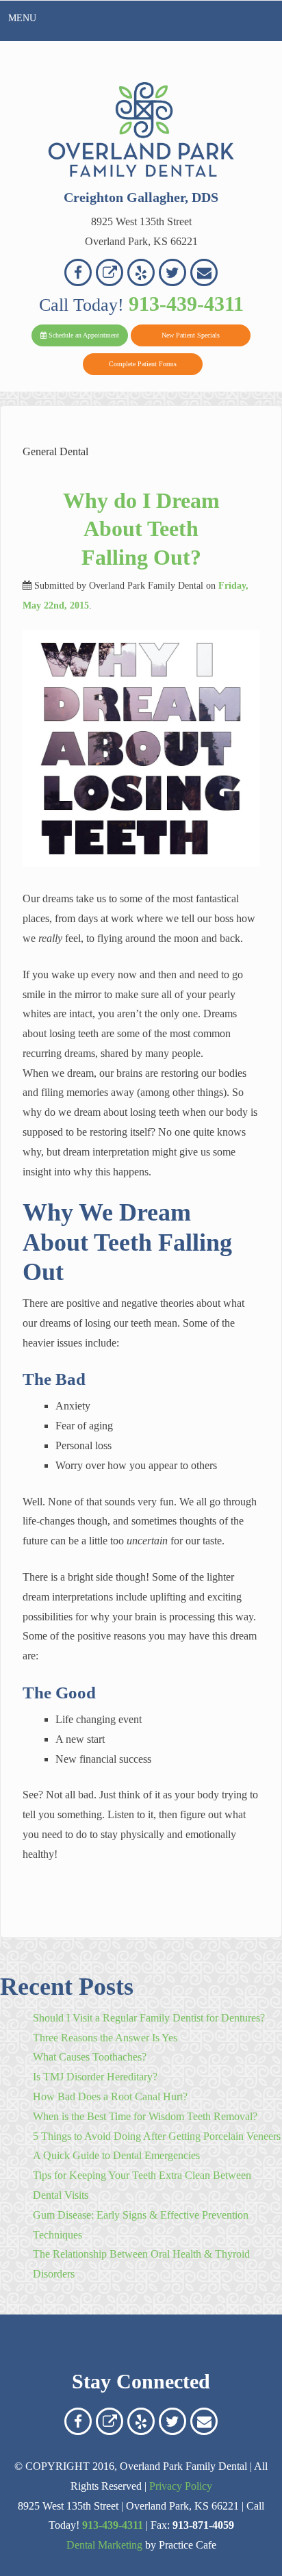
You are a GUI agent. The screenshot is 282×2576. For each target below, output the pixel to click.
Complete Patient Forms (143, 364)
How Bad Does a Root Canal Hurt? (110, 2096)
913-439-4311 (186, 304)
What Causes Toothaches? (90, 2057)
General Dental (55, 451)
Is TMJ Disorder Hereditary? (95, 2077)
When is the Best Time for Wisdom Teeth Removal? (145, 2116)
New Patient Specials (191, 335)
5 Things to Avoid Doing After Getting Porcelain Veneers (157, 2136)
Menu (22, 18)
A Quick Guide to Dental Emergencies (116, 2155)
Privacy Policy (181, 2486)
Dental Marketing (104, 2545)
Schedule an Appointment (83, 335)
